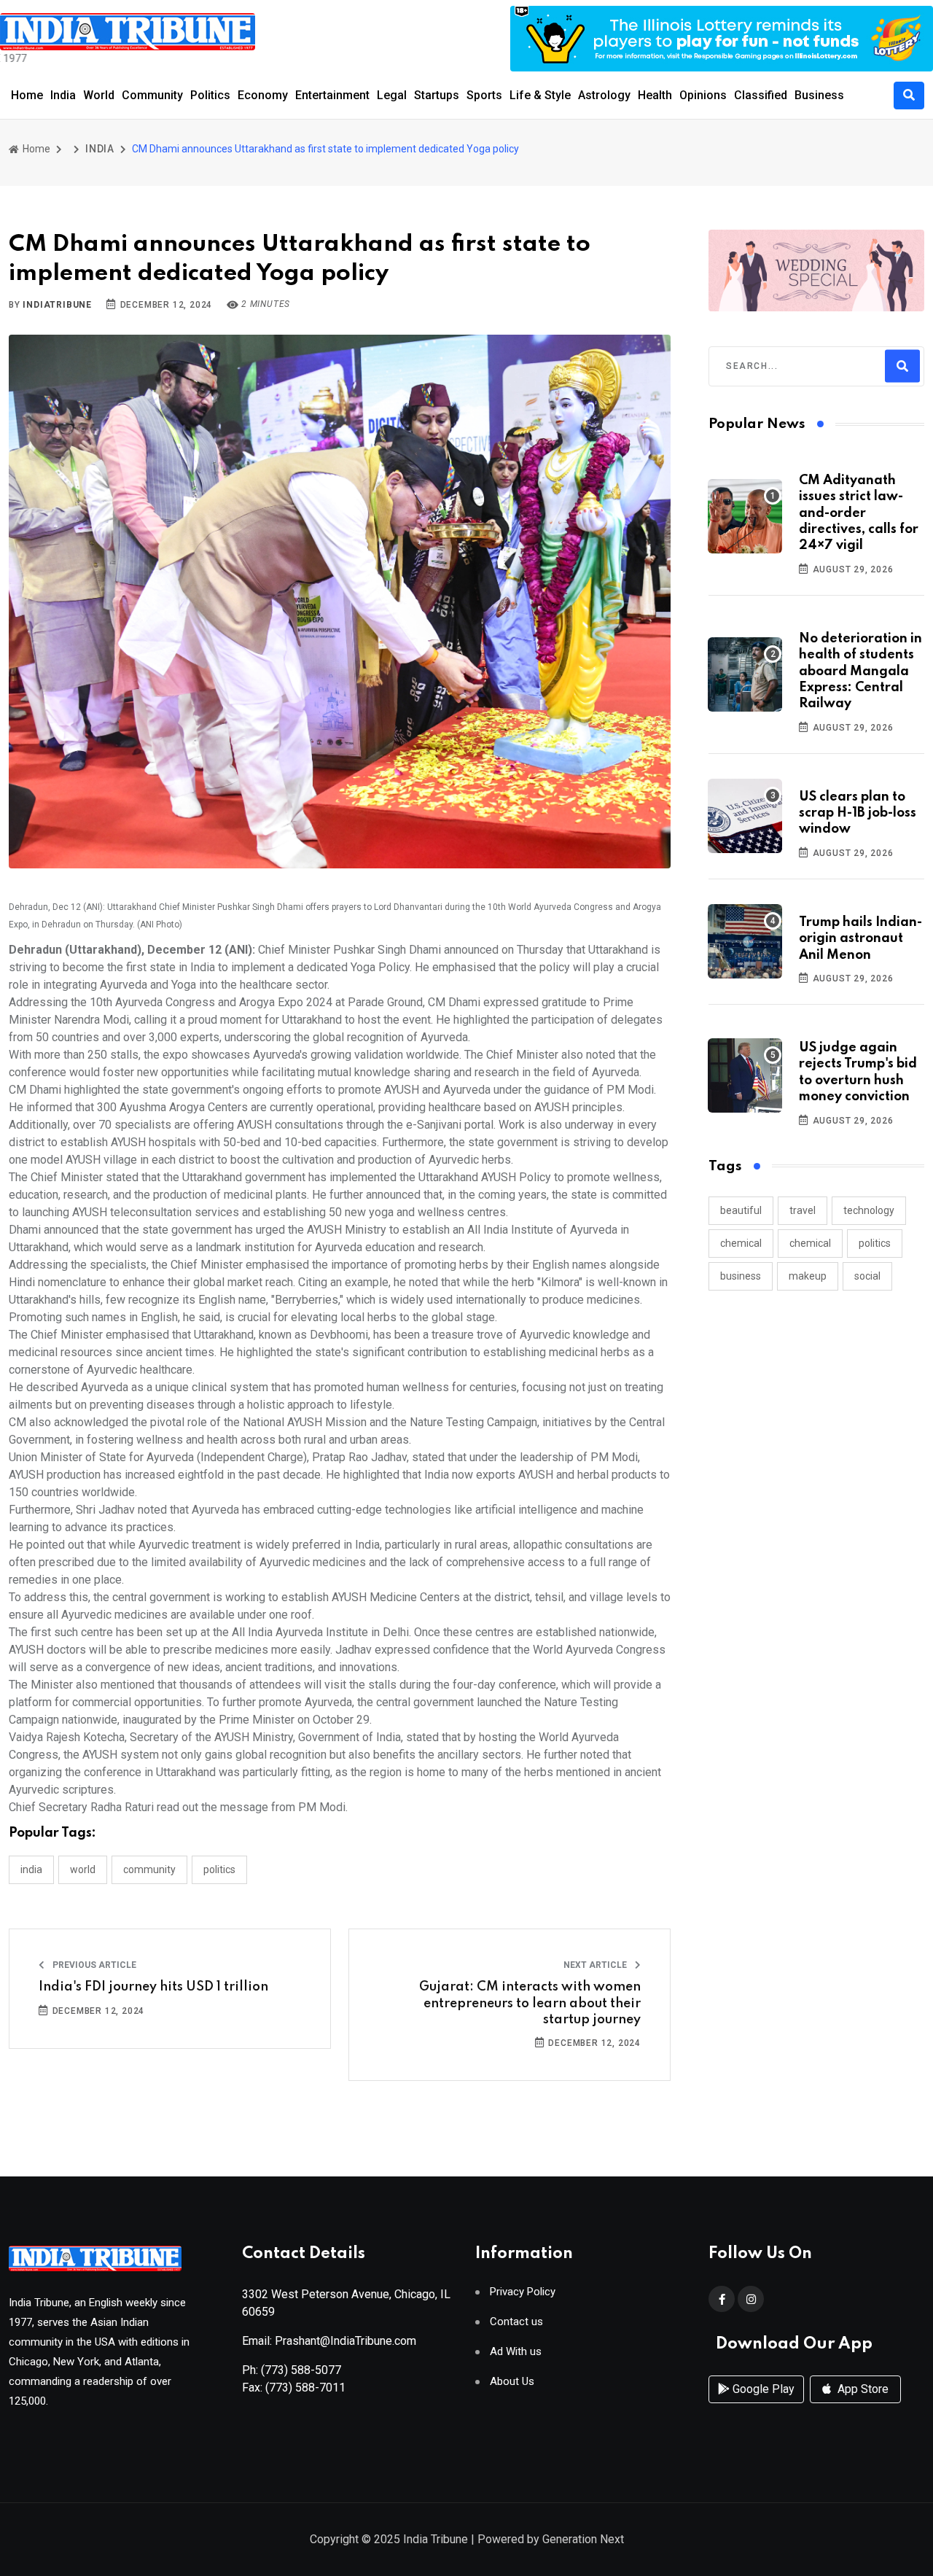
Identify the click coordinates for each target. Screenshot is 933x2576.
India (63, 95)
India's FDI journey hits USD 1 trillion (153, 1987)
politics (875, 1243)
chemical (741, 1243)
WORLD (83, 1869)
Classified (761, 95)
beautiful (741, 1210)
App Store (862, 2389)
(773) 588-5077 (301, 2370)
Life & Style (540, 95)
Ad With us (516, 2352)
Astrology (604, 95)
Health (655, 95)
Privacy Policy (523, 2292)
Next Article (596, 1965)
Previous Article (93, 1965)
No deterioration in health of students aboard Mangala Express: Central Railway (860, 672)
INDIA (100, 149)
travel (803, 1210)
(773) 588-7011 (305, 2388)
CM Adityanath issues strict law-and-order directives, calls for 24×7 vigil (859, 513)
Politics (210, 95)
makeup (808, 1276)
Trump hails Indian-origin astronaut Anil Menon (860, 939)
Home (27, 95)
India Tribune (436, 2539)
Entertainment (332, 95)
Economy (263, 95)
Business (819, 95)
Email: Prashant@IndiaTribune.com (329, 2341)
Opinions (703, 95)
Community (152, 95)
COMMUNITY (149, 1869)
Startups (437, 95)
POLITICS (219, 1869)
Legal (392, 95)
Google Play (762, 2389)
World (99, 95)
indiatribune (57, 305)
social (867, 1276)
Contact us (516, 2322)
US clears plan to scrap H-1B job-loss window (858, 813)
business (741, 1276)
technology (869, 1210)
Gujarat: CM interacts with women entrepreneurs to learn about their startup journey (530, 2003)
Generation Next (583, 2539)
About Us (512, 2382)
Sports (484, 95)
